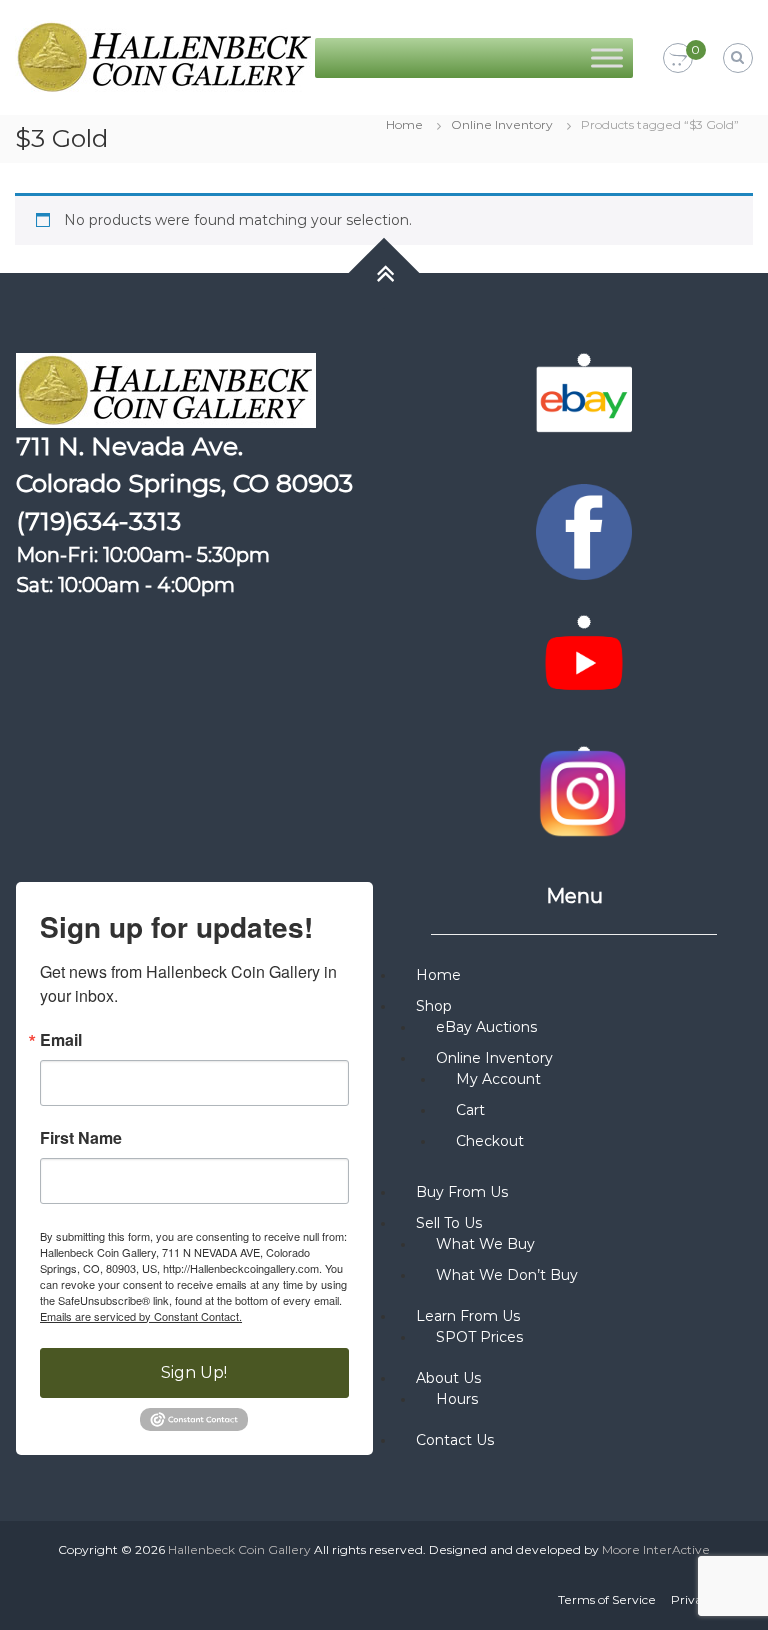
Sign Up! (194, 1372)
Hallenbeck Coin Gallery (239, 1549)
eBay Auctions (486, 1027)
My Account (498, 1079)
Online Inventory (502, 124)
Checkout (490, 1141)
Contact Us (455, 1440)
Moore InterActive (656, 1549)
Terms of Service (607, 1599)
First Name (81, 1138)
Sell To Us (449, 1223)
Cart (470, 1110)
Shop (434, 1006)
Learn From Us (468, 1316)
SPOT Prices (479, 1337)
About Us (448, 1378)
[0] (678, 59)
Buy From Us (462, 1192)
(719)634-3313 (98, 521)
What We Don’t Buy (507, 1275)
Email (61, 1040)
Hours (457, 1399)
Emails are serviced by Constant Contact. (141, 1316)
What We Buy (485, 1244)
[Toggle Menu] (607, 57)
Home (404, 124)
